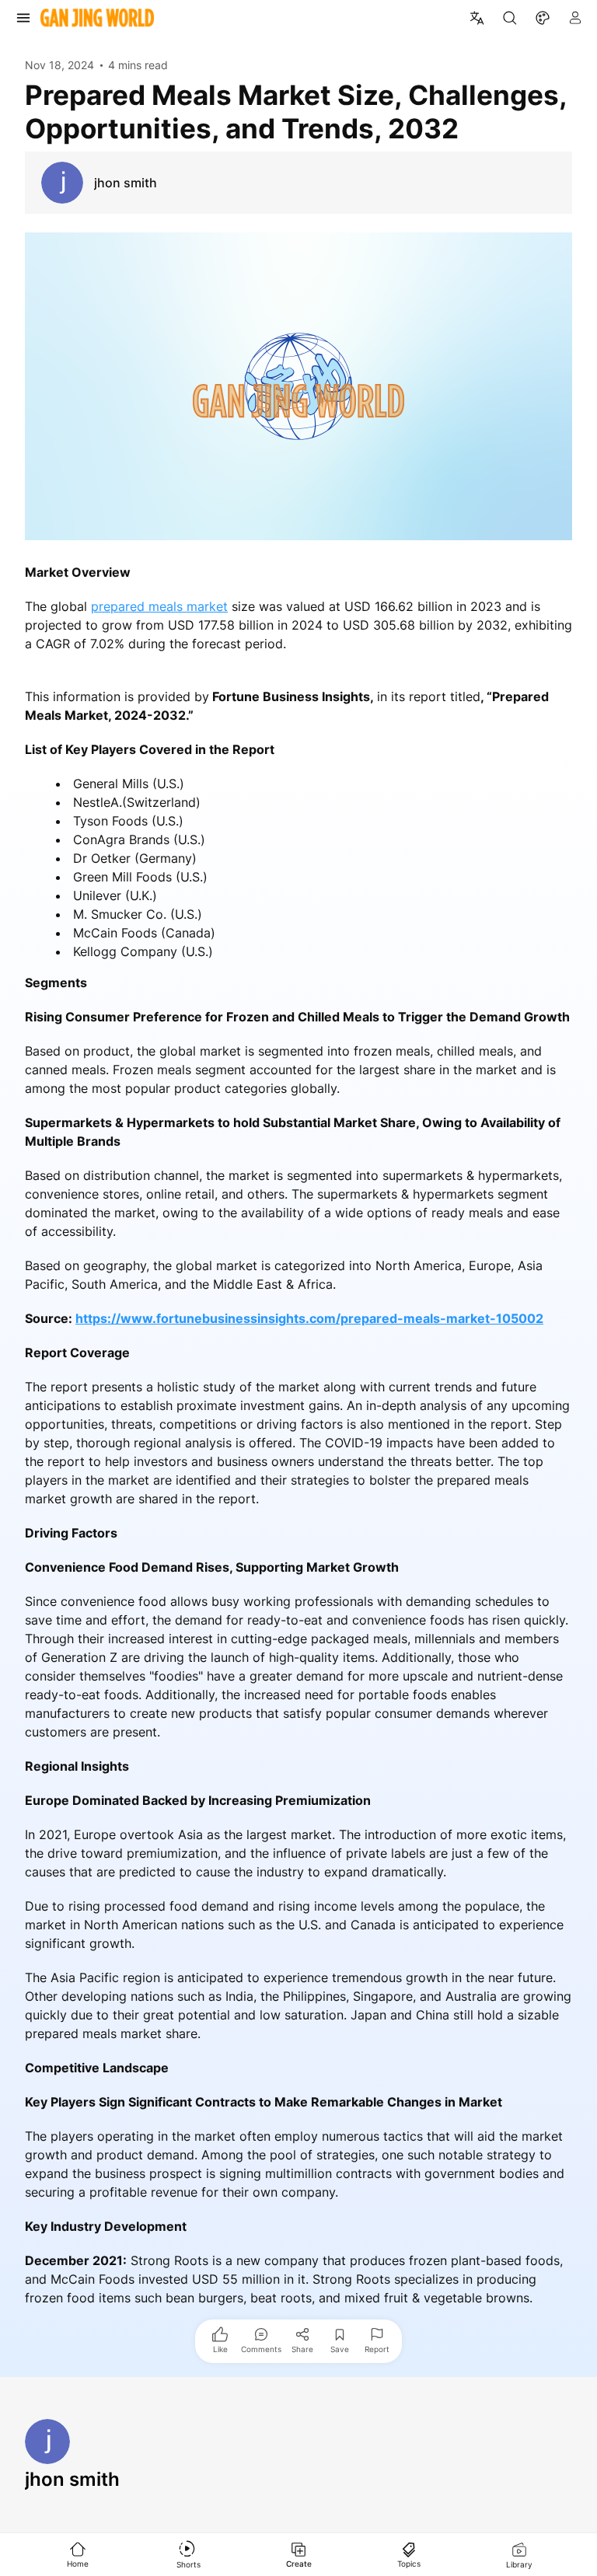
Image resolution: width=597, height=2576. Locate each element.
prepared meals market (159, 606)
